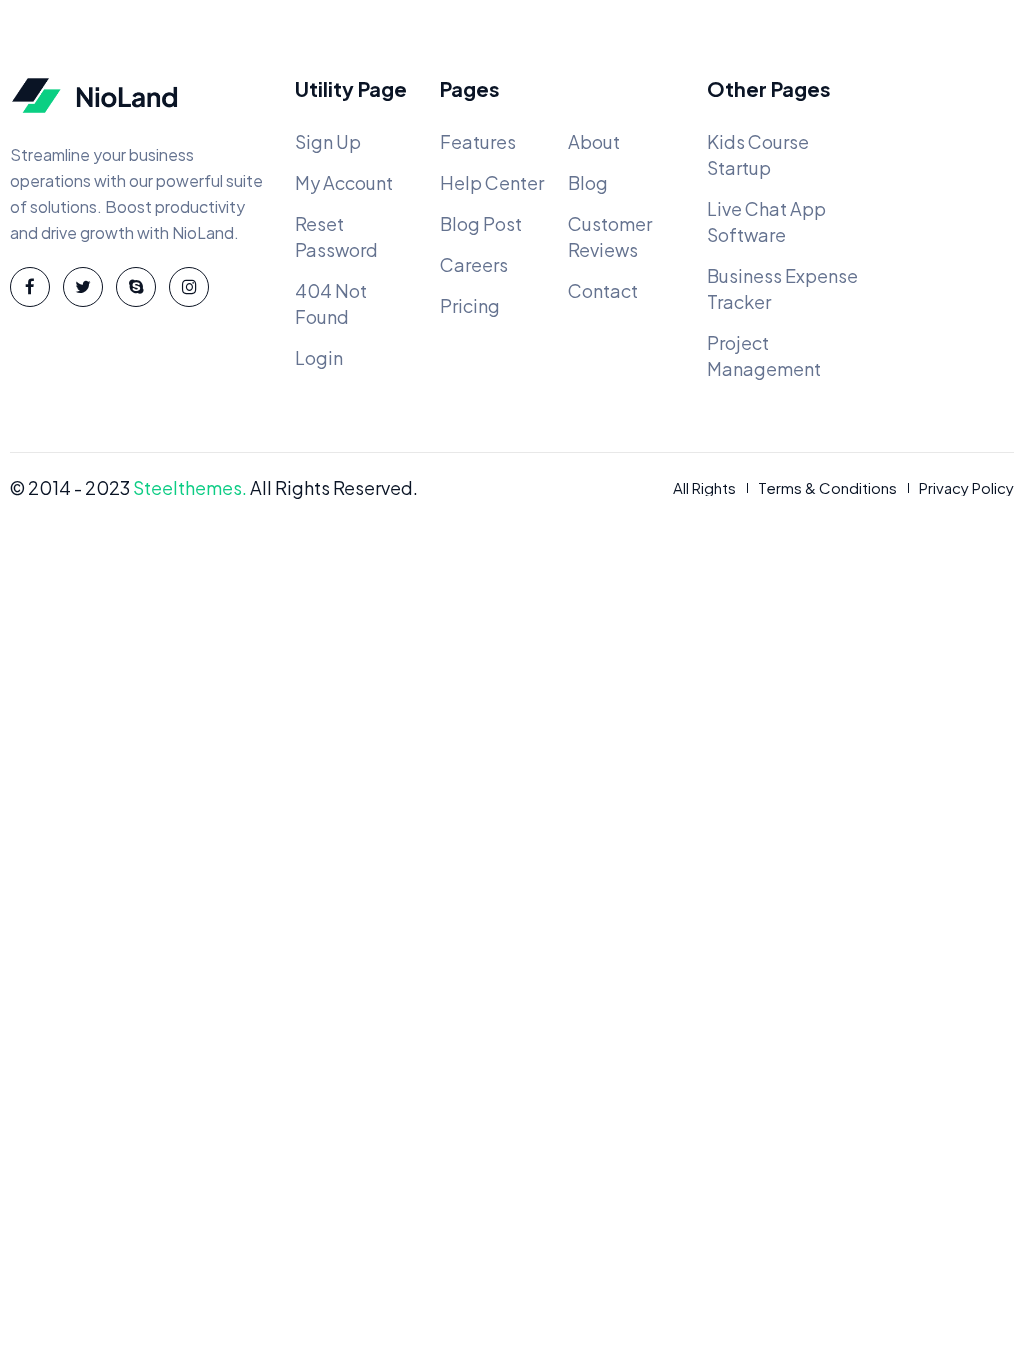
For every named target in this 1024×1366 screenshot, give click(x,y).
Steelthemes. (190, 487)
